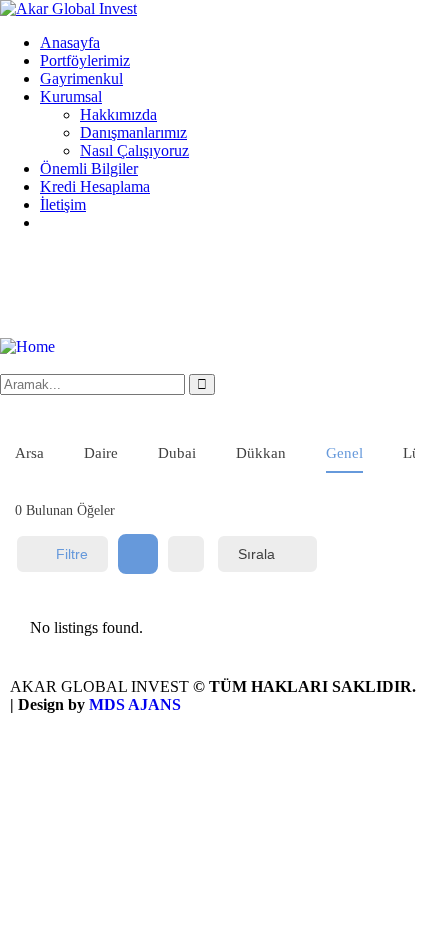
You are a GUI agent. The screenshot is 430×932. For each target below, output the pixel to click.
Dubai (177, 453)
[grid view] (138, 554)
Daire (101, 453)
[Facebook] (79, 291)
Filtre (72, 554)
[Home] (27, 346)
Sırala (256, 554)
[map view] (186, 554)
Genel (344, 453)
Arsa (29, 453)
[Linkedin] (133, 291)
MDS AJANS (135, 704)
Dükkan (261, 453)
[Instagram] (25, 291)
